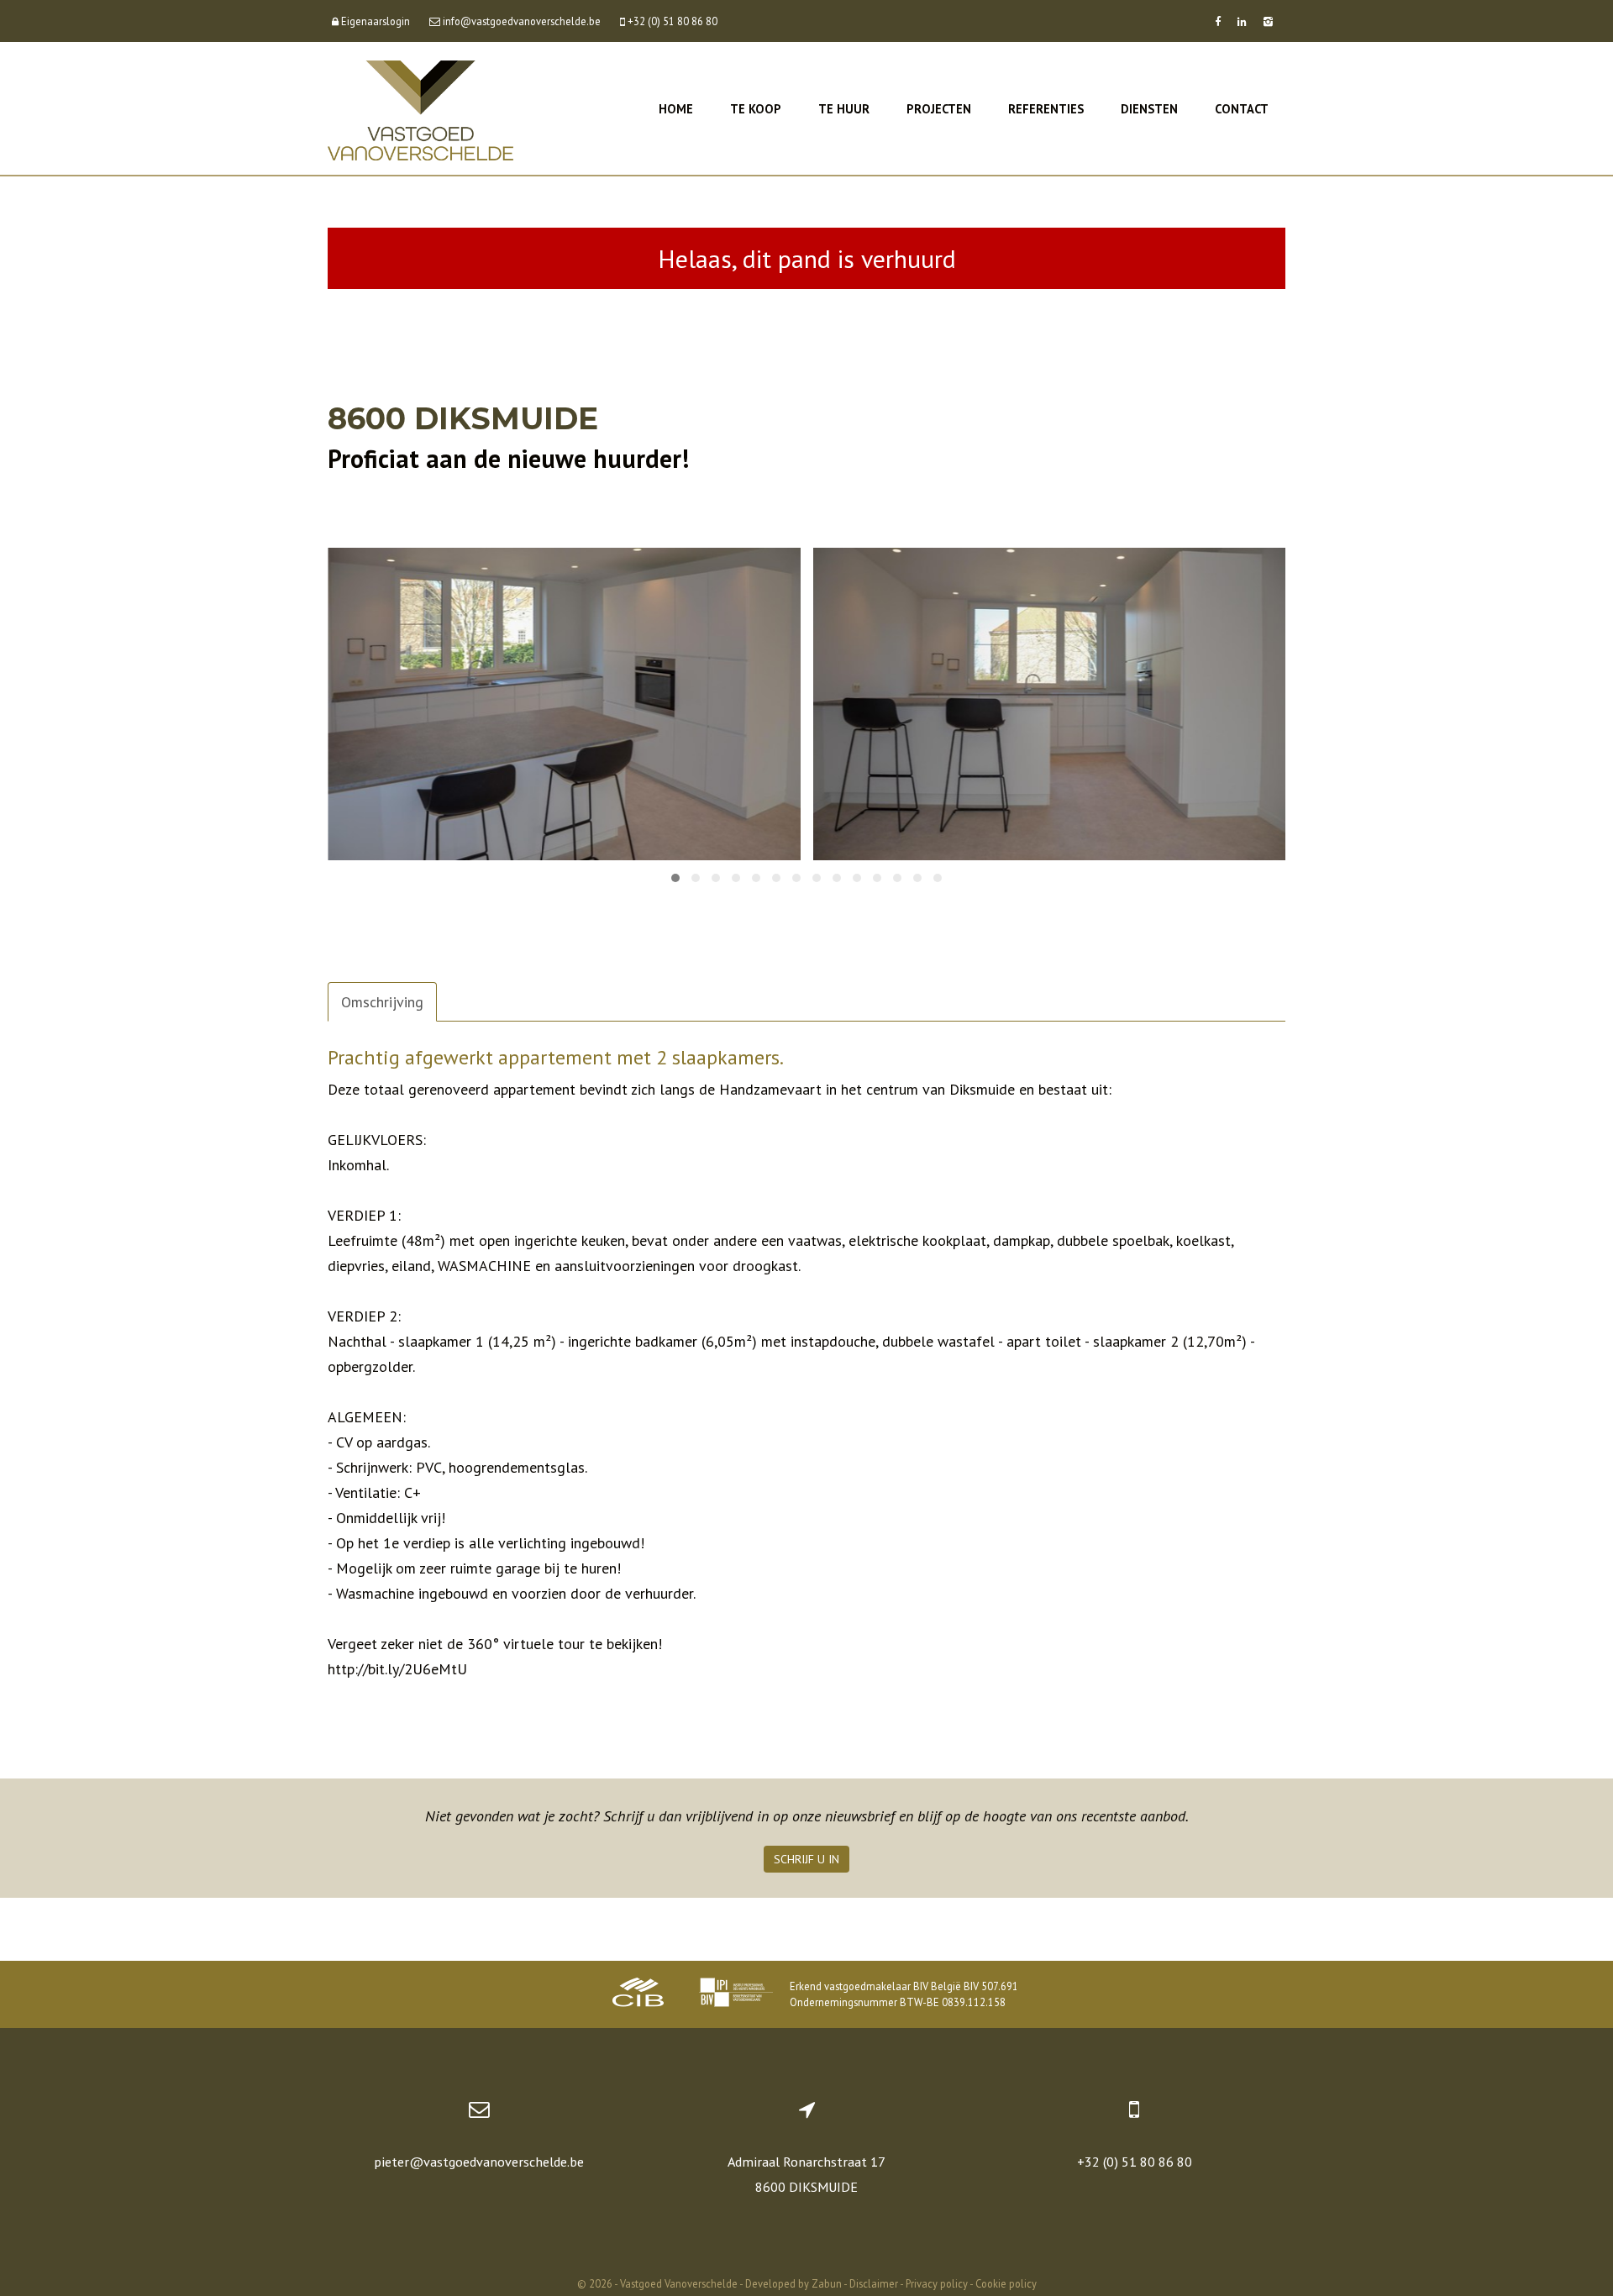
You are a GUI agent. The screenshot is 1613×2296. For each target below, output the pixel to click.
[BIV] (736, 1994)
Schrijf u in (806, 1859)
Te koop (756, 109)
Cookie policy (1006, 2283)
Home (676, 109)
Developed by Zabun (793, 2283)
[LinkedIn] (1242, 21)
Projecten (939, 109)
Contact (1242, 109)
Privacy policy (937, 2283)
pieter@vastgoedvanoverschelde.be (479, 2162)
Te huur (844, 109)
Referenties (1046, 109)
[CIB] (638, 1994)
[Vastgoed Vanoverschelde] (420, 109)
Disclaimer (874, 2283)
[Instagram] (1268, 21)
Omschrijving (382, 1002)
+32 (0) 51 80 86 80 (1135, 2162)
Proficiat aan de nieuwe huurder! (508, 458)
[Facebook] (1218, 21)
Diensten (1149, 109)
